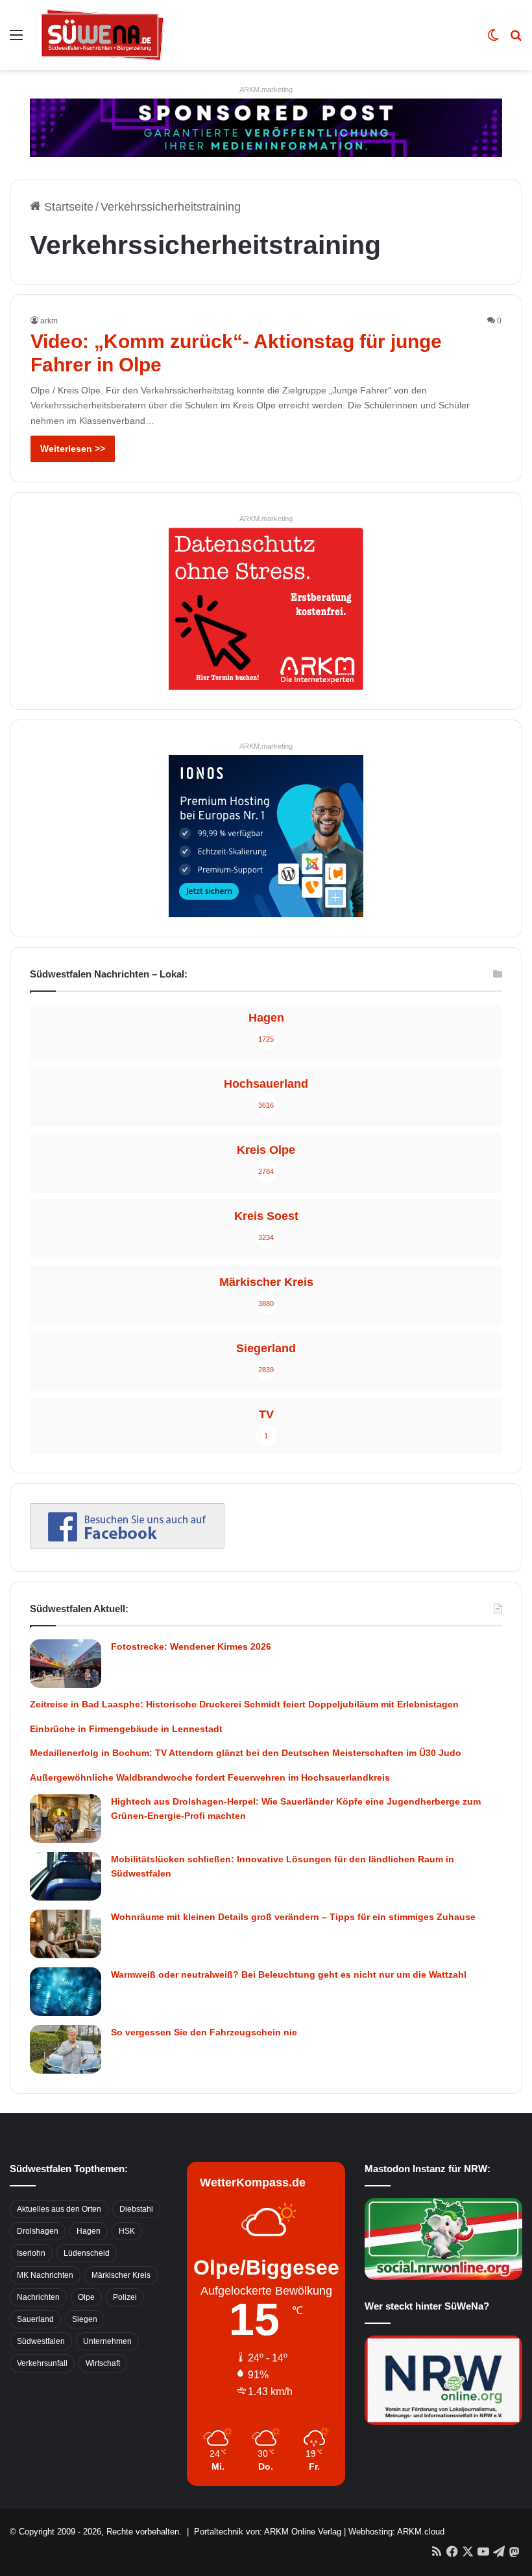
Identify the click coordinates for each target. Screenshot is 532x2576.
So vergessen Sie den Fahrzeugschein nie (204, 2032)
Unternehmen (107, 2341)
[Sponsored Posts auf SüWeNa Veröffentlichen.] (266, 127)
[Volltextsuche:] (516, 40)
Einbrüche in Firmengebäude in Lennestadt (126, 1729)
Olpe (86, 2297)
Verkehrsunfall (42, 2363)
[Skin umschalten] (493, 40)
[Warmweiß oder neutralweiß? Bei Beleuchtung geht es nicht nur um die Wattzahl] (66, 1992)
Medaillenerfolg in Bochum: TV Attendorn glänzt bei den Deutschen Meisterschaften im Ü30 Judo (246, 1753)
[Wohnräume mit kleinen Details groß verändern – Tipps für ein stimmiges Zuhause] (66, 1934)
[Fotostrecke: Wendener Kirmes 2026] (66, 1664)
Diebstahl (136, 2209)
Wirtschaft (103, 2363)
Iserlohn (31, 2253)
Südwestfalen (41, 2341)
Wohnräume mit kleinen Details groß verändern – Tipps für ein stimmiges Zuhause (293, 1917)
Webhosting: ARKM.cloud (396, 2532)
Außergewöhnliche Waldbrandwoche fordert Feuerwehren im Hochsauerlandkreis (210, 1777)
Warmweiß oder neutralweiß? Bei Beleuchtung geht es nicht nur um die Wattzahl (289, 1974)
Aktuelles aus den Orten (59, 2209)
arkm (49, 321)
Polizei (125, 2297)
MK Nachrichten (45, 2275)
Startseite (67, 207)
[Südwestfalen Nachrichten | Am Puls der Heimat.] (103, 35)
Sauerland (35, 2319)
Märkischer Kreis (121, 2275)
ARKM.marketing (266, 89)
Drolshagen (38, 2231)
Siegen (85, 2319)
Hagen (89, 2231)
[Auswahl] (16, 40)
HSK (127, 2231)
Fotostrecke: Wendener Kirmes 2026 (191, 1646)
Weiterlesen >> (73, 449)
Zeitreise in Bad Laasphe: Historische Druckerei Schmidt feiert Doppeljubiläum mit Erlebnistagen (244, 1704)
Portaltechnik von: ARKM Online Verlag (268, 2532)
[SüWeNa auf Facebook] (127, 1545)
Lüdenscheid (87, 2253)
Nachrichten (38, 2297)
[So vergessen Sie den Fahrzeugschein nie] (66, 2049)
